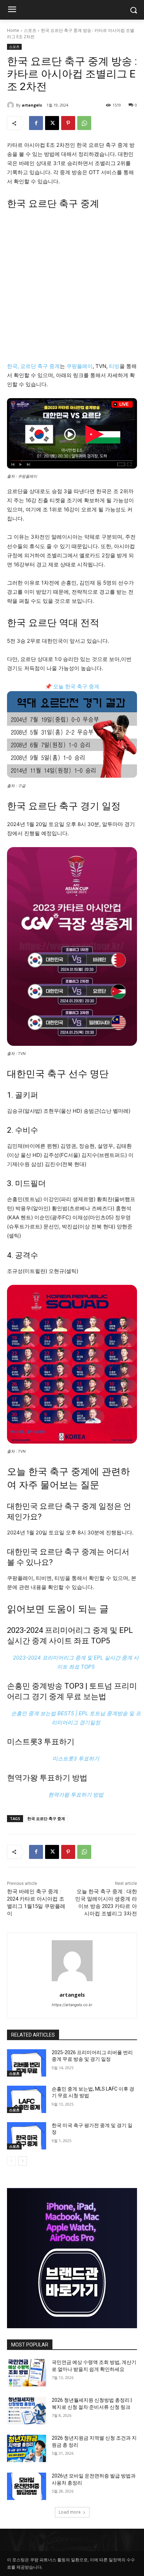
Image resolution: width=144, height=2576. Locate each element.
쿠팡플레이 (80, 366)
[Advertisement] (72, 289)
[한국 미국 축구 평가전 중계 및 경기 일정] (27, 2136)
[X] (52, 123)
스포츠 (30, 30)
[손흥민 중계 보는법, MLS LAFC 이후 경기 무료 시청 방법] (27, 2099)
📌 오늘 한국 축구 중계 (72, 686)
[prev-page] (11, 2161)
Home (13, 30)
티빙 (114, 366)
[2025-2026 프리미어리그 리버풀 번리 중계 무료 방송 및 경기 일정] (27, 2063)
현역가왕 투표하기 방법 (47, 1778)
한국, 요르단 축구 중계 (33, 366)
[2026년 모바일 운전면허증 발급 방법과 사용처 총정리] (27, 2486)
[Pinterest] (68, 123)
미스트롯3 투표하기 (41, 1742)
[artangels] (12, 105)
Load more (70, 2512)
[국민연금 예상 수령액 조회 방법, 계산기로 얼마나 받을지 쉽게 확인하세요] (27, 2373)
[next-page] (23, 2161)
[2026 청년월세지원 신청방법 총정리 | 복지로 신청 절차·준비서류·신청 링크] (27, 2411)
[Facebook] (36, 123)
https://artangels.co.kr (72, 2005)
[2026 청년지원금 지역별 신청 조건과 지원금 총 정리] (27, 2448)
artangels (32, 105)
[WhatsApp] (84, 123)
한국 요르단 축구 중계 (46, 1818)
